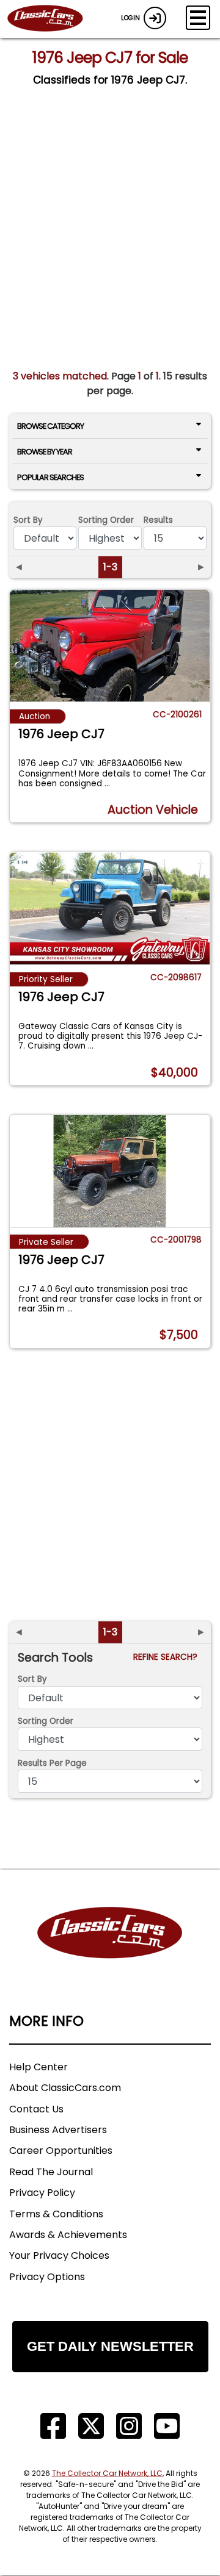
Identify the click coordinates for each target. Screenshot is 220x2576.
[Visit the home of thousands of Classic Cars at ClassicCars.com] (53, 19)
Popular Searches (50, 477)
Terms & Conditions (56, 2214)
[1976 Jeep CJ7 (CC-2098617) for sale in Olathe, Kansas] (110, 908)
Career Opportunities (61, 2151)
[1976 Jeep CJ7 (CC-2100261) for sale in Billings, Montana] (110, 646)
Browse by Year (45, 452)
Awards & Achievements (68, 2235)
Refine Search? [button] (168, 1657)
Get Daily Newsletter (110, 2346)
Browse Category (50, 426)
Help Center (38, 2067)
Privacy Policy (42, 2193)
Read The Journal (51, 2172)
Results (158, 520)
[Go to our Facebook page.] (53, 2426)
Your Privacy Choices (59, 2255)
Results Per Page (52, 1763)
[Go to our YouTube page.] (167, 2426)
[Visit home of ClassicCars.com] (110, 1951)
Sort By (28, 520)
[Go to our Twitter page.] (91, 2426)
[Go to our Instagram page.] (129, 2426)
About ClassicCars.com (65, 2088)
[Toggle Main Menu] (198, 18)
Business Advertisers (58, 2130)
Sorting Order (106, 520)
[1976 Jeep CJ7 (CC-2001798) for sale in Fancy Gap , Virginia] (110, 1171)
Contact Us (36, 2109)
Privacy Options (47, 2277)
